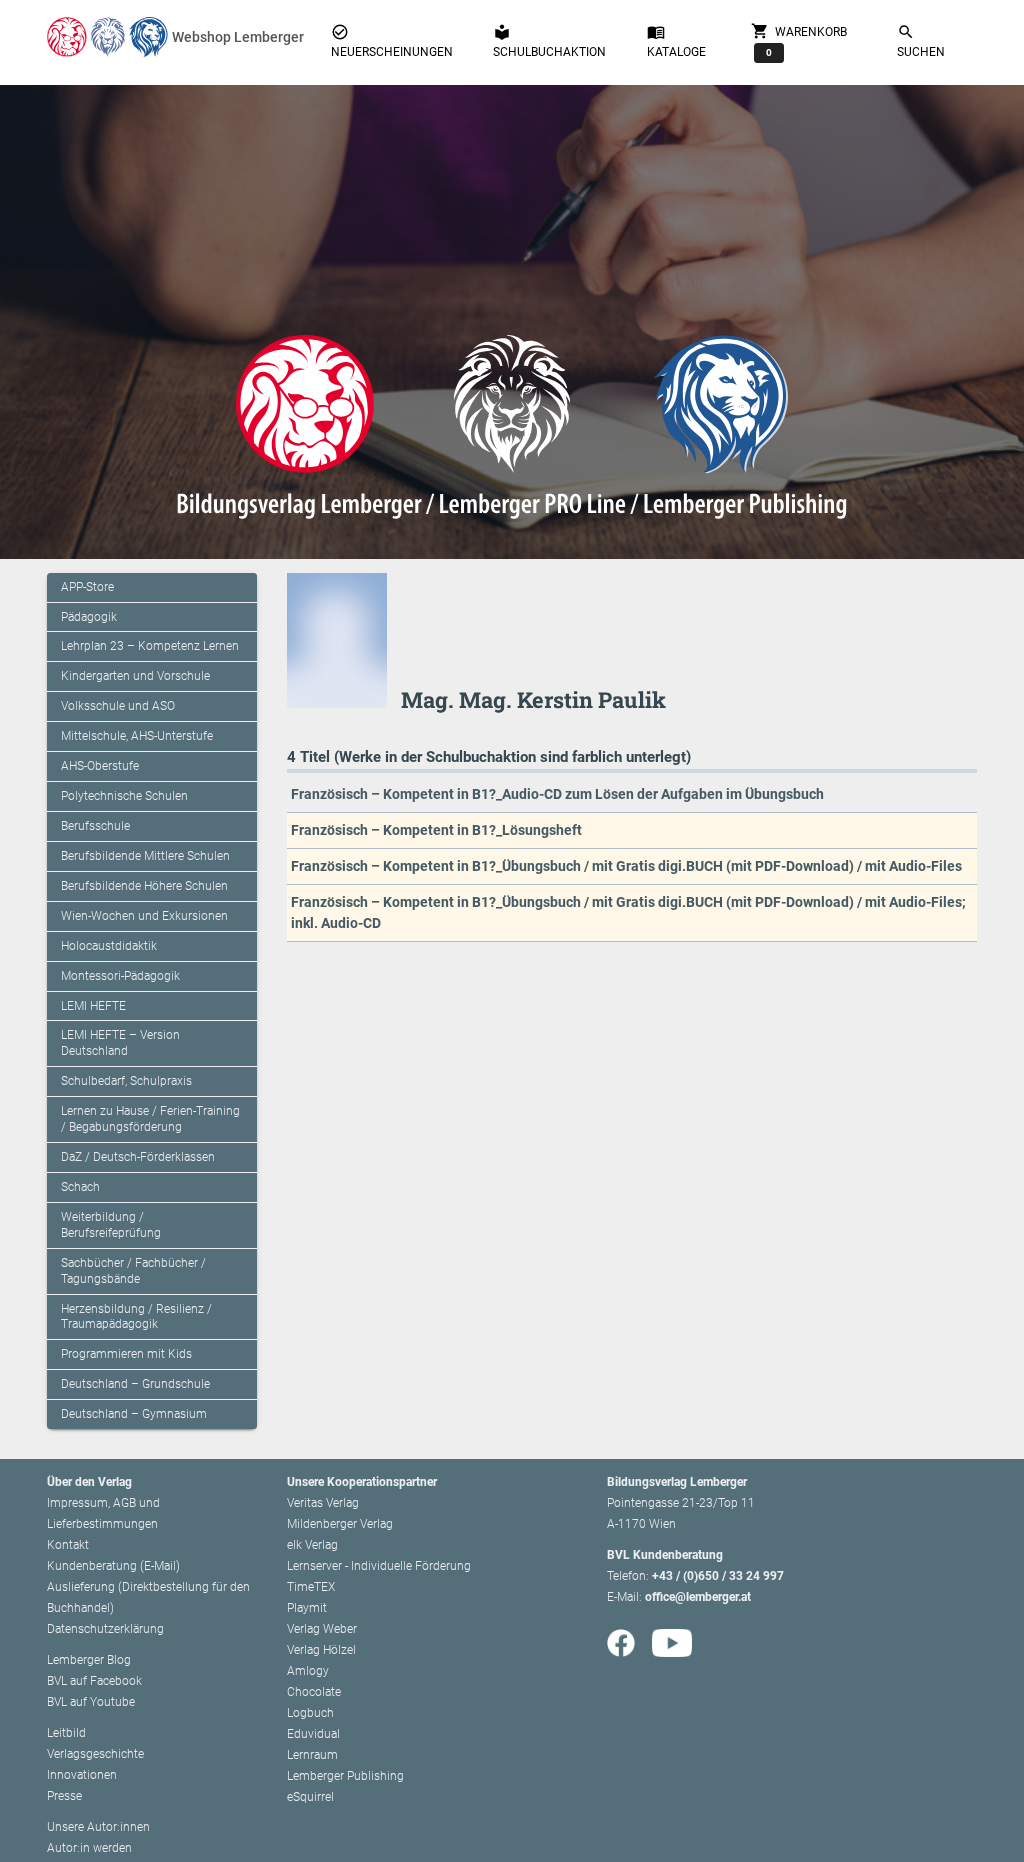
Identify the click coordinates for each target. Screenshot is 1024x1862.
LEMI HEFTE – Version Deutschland (120, 1043)
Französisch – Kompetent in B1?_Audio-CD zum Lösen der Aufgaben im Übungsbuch (557, 794)
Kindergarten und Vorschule (135, 676)
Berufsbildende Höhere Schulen (144, 886)
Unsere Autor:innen (98, 1827)
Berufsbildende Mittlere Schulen (145, 856)
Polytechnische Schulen (124, 796)
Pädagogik (89, 617)
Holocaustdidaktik (109, 946)
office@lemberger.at (698, 1597)
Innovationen (82, 1775)
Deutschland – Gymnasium (134, 1414)
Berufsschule (95, 826)
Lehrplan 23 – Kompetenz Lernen (150, 646)
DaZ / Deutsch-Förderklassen (138, 1157)
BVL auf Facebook (94, 1681)
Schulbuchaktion (549, 41)
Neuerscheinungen (392, 41)
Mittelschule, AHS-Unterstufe (137, 736)
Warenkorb (799, 39)
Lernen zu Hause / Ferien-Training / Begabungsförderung (150, 1119)
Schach (80, 1187)
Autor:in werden (89, 1848)
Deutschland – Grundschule (135, 1384)
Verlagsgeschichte (95, 1754)
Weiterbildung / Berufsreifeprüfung (111, 1225)
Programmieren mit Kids (126, 1354)
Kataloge (676, 41)
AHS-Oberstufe (100, 766)
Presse (64, 1796)
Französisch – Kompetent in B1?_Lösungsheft (436, 830)
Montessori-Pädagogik (120, 976)
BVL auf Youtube (91, 1702)
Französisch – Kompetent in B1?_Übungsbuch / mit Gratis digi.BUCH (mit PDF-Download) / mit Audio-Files (626, 866)
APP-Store (87, 587)
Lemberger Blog (89, 1660)
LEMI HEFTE (93, 1006)
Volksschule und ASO (118, 706)
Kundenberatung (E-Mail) (113, 1566)
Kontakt (68, 1545)
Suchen (921, 41)
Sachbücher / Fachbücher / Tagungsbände (133, 1271)
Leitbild (66, 1733)
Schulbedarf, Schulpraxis (126, 1081)
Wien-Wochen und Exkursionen (144, 916)
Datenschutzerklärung (105, 1629)
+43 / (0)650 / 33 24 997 (718, 1576)
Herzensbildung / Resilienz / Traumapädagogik (136, 1317)
